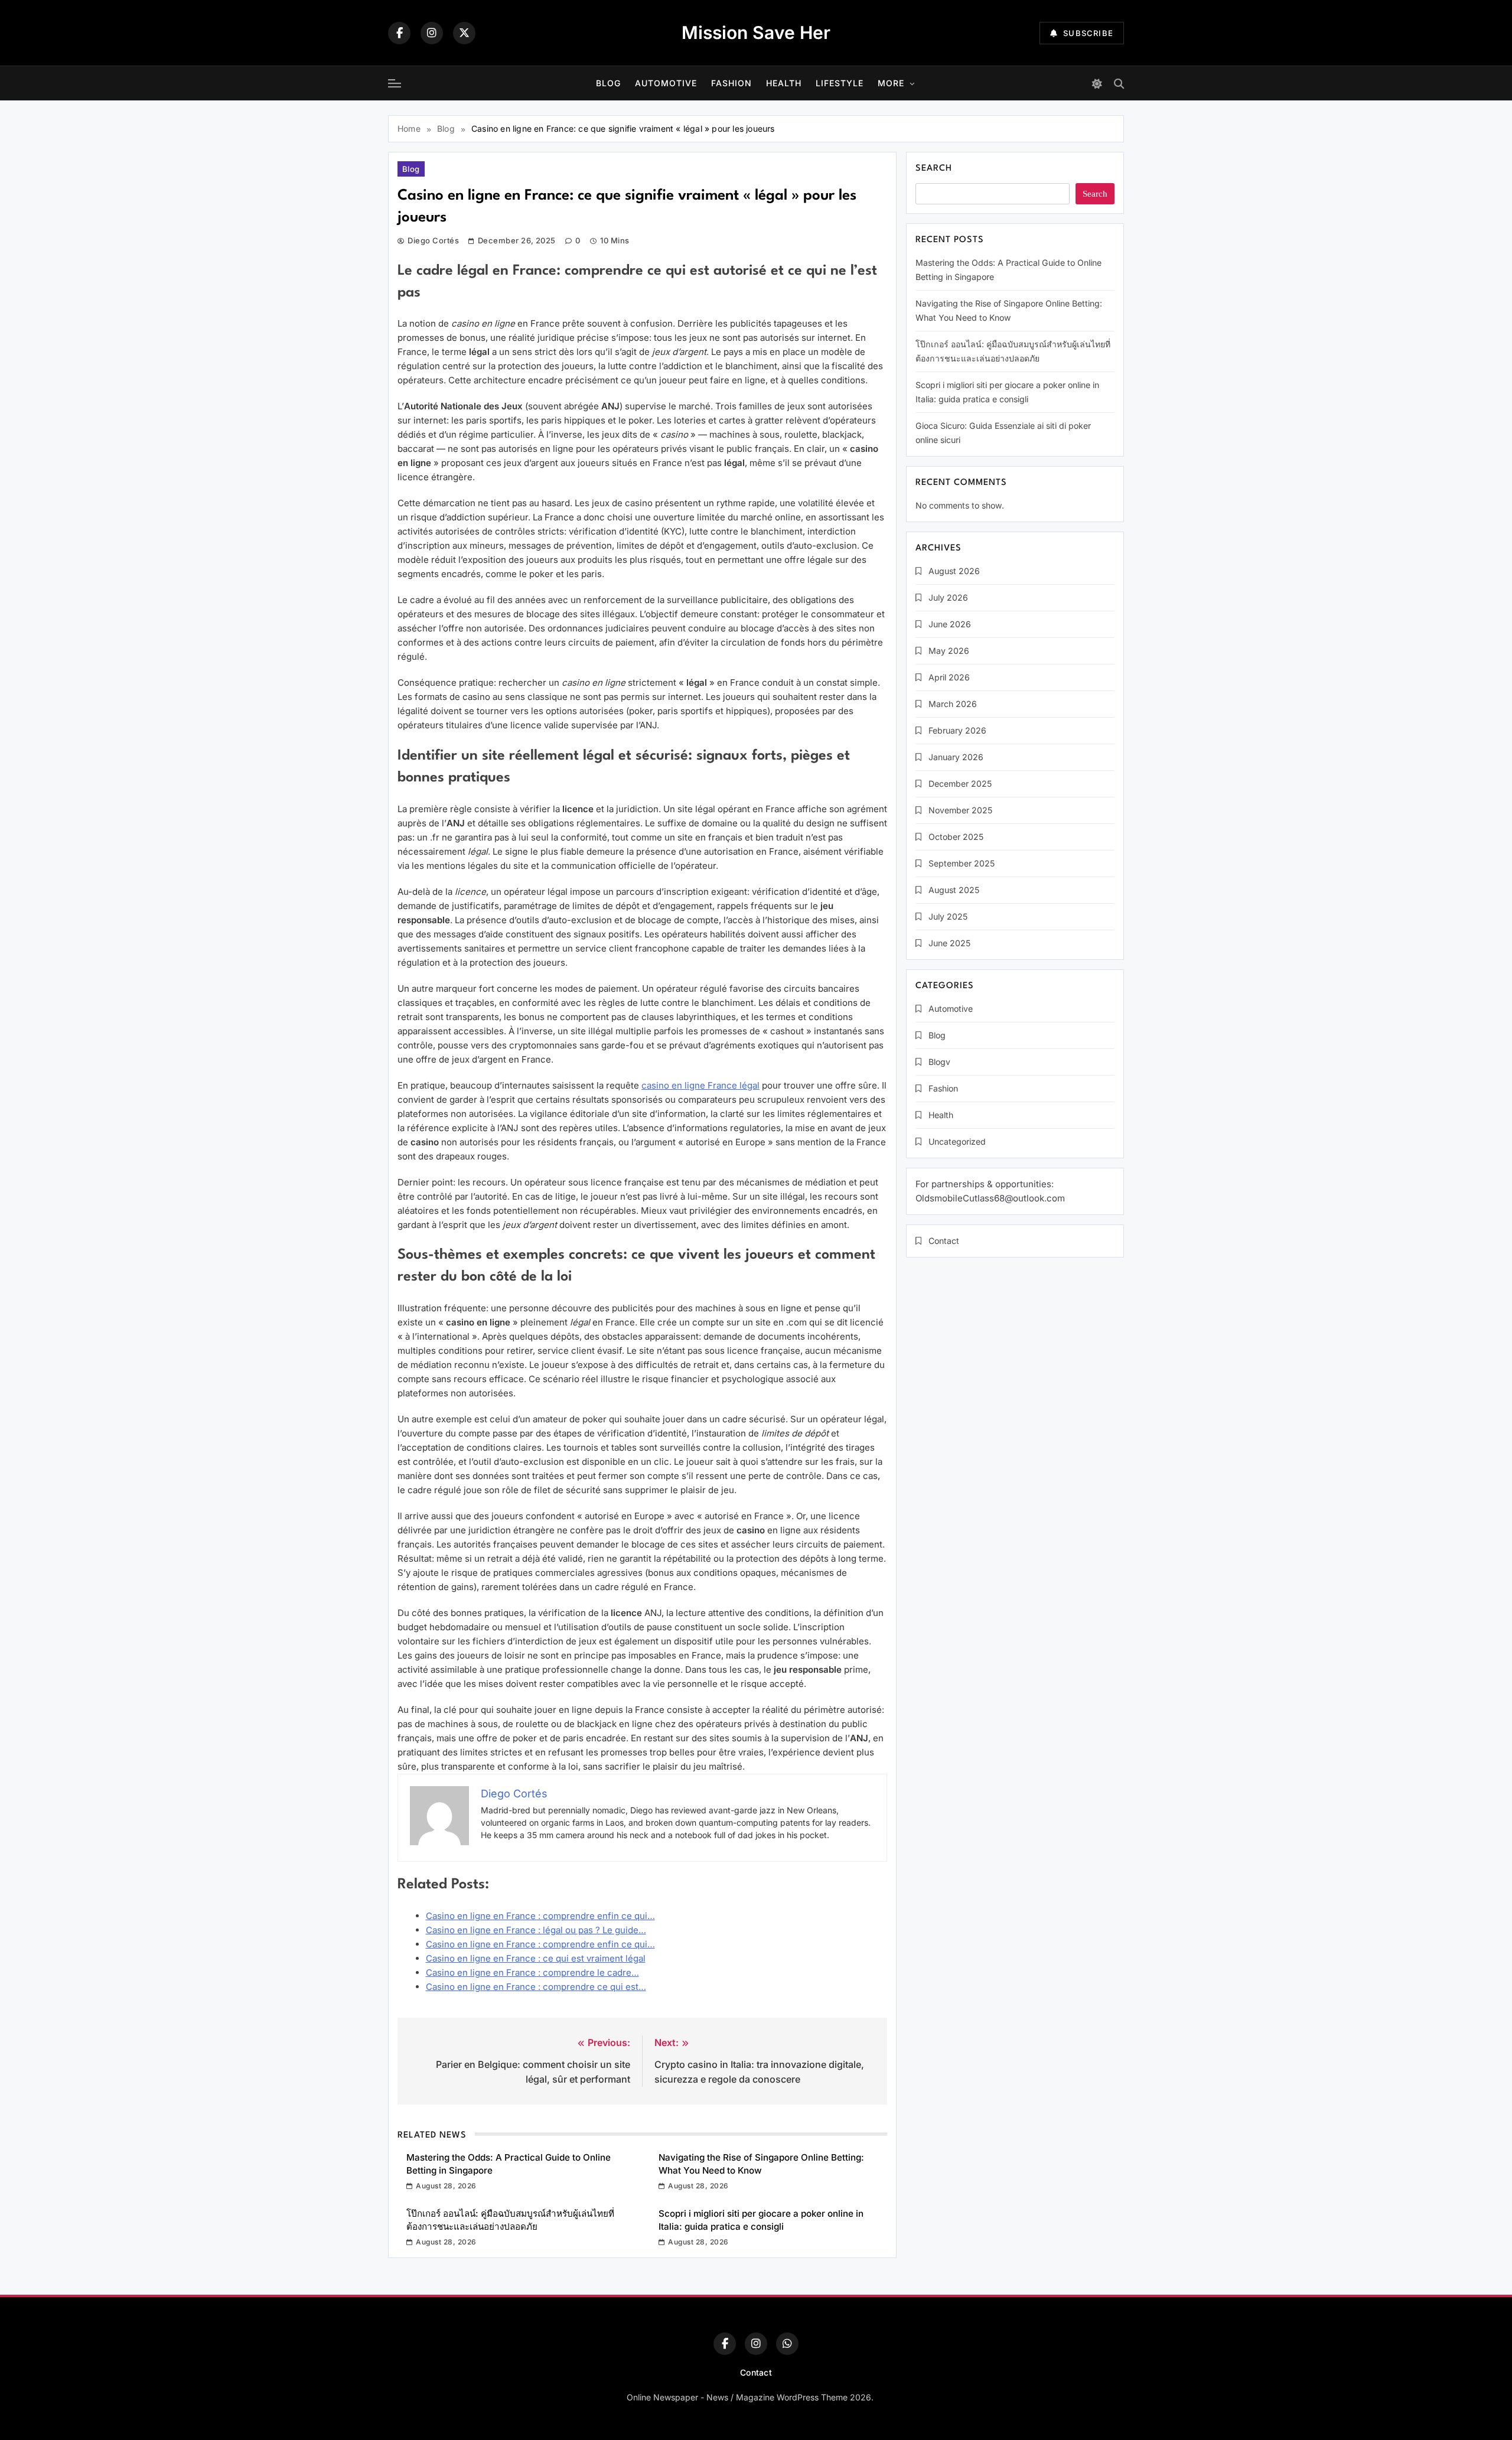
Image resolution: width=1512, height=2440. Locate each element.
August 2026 (954, 571)
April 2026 (949, 677)
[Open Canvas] (395, 83)
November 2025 (960, 810)
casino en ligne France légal (700, 1085)
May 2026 (949, 651)
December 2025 (960, 784)
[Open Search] (1119, 84)
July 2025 (948, 916)
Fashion (731, 83)
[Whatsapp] (787, 2344)
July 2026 (948, 597)
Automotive (666, 83)
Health (784, 83)
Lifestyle (840, 83)
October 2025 (956, 837)
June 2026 (950, 624)
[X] (464, 33)
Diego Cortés (433, 240)
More (891, 83)
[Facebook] (399, 33)
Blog (608, 83)
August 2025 (954, 890)
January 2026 (956, 757)
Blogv (939, 1062)
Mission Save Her (756, 32)
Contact (944, 1241)
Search (934, 169)
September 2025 (962, 863)
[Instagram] (432, 33)
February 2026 (957, 730)
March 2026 (953, 704)
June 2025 (949, 943)
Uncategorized (957, 1141)
